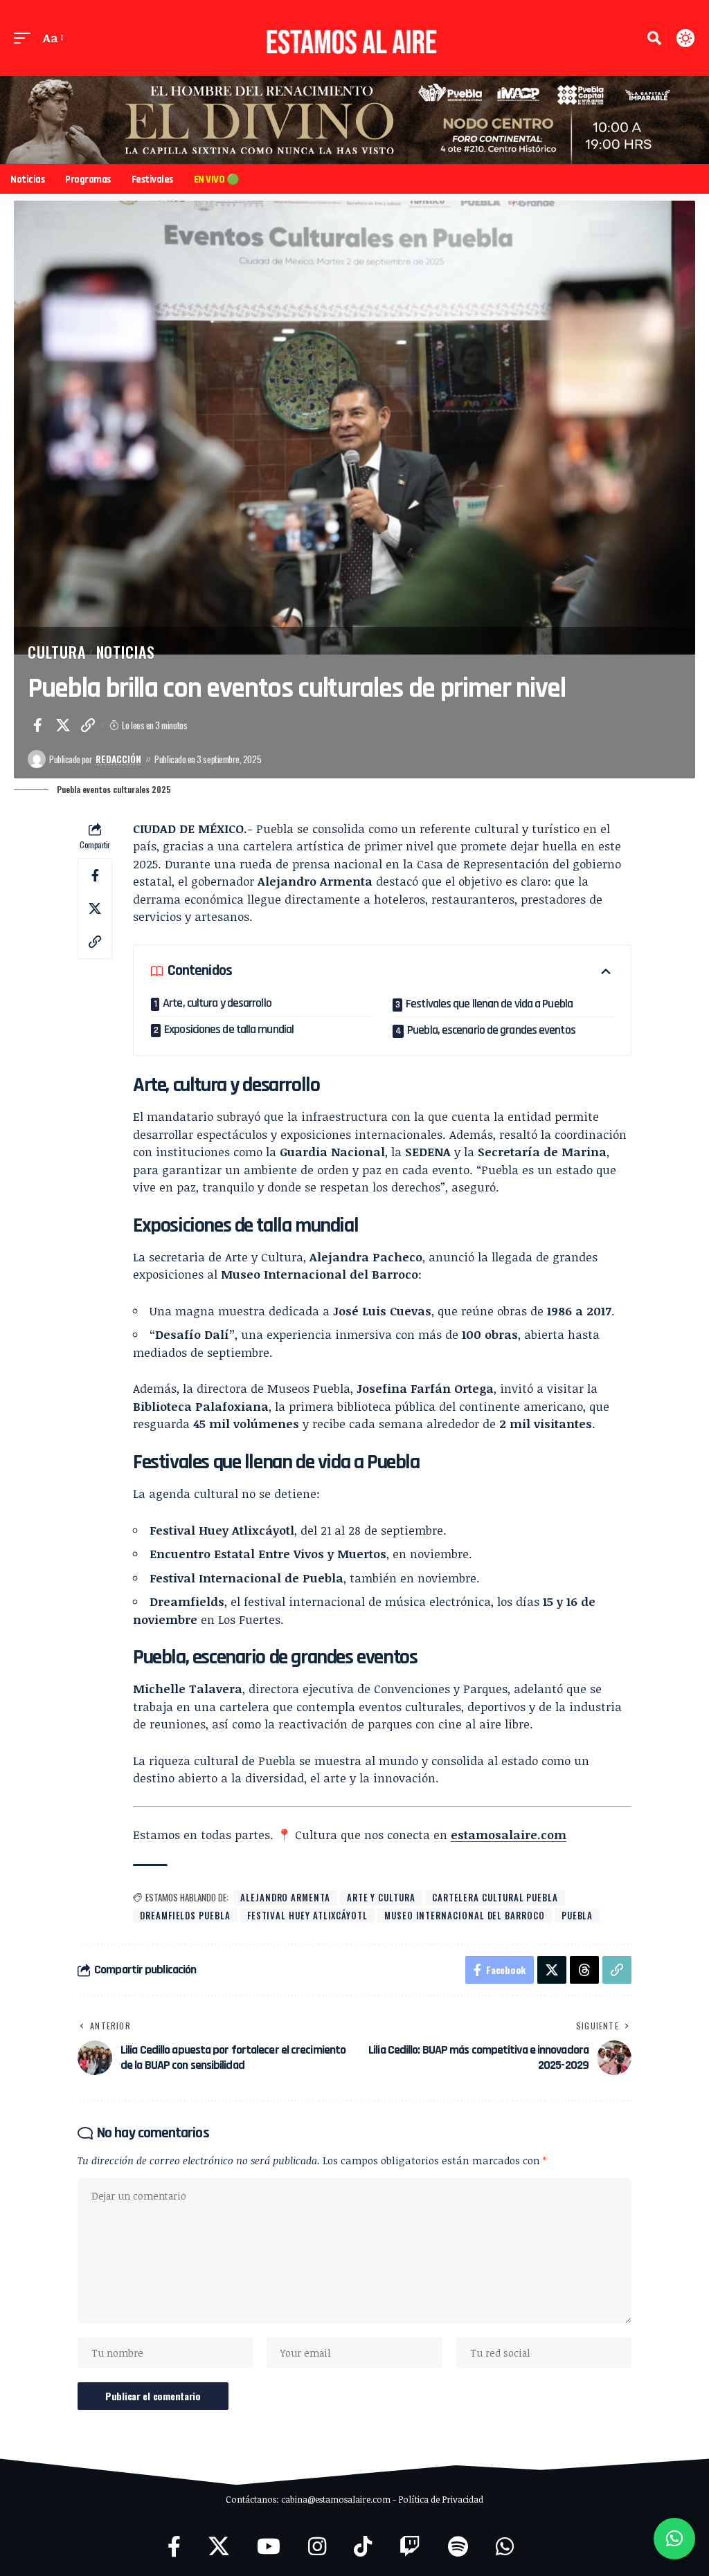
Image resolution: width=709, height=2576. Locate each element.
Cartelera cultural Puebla (495, 1897)
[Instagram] (317, 2547)
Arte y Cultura (381, 1897)
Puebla (577, 1915)
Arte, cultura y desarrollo (217, 1003)
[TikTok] (363, 2547)
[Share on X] (63, 725)
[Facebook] (174, 2547)
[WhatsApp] (505, 2547)
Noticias (126, 652)
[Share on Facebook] (37, 725)
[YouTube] (269, 2547)
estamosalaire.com (509, 1835)
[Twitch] (410, 2547)
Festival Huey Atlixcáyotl (307, 1915)
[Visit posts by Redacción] (37, 759)
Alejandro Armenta (285, 1897)
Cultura (57, 652)
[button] (26, 38)
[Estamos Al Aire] (354, 38)
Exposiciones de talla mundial (229, 1029)
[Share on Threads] (584, 1970)
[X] (219, 2547)
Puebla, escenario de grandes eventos (491, 1030)
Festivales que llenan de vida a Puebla (489, 1004)
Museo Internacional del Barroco (465, 1915)
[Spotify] (458, 2547)
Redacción (118, 759)
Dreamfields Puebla (185, 1915)
